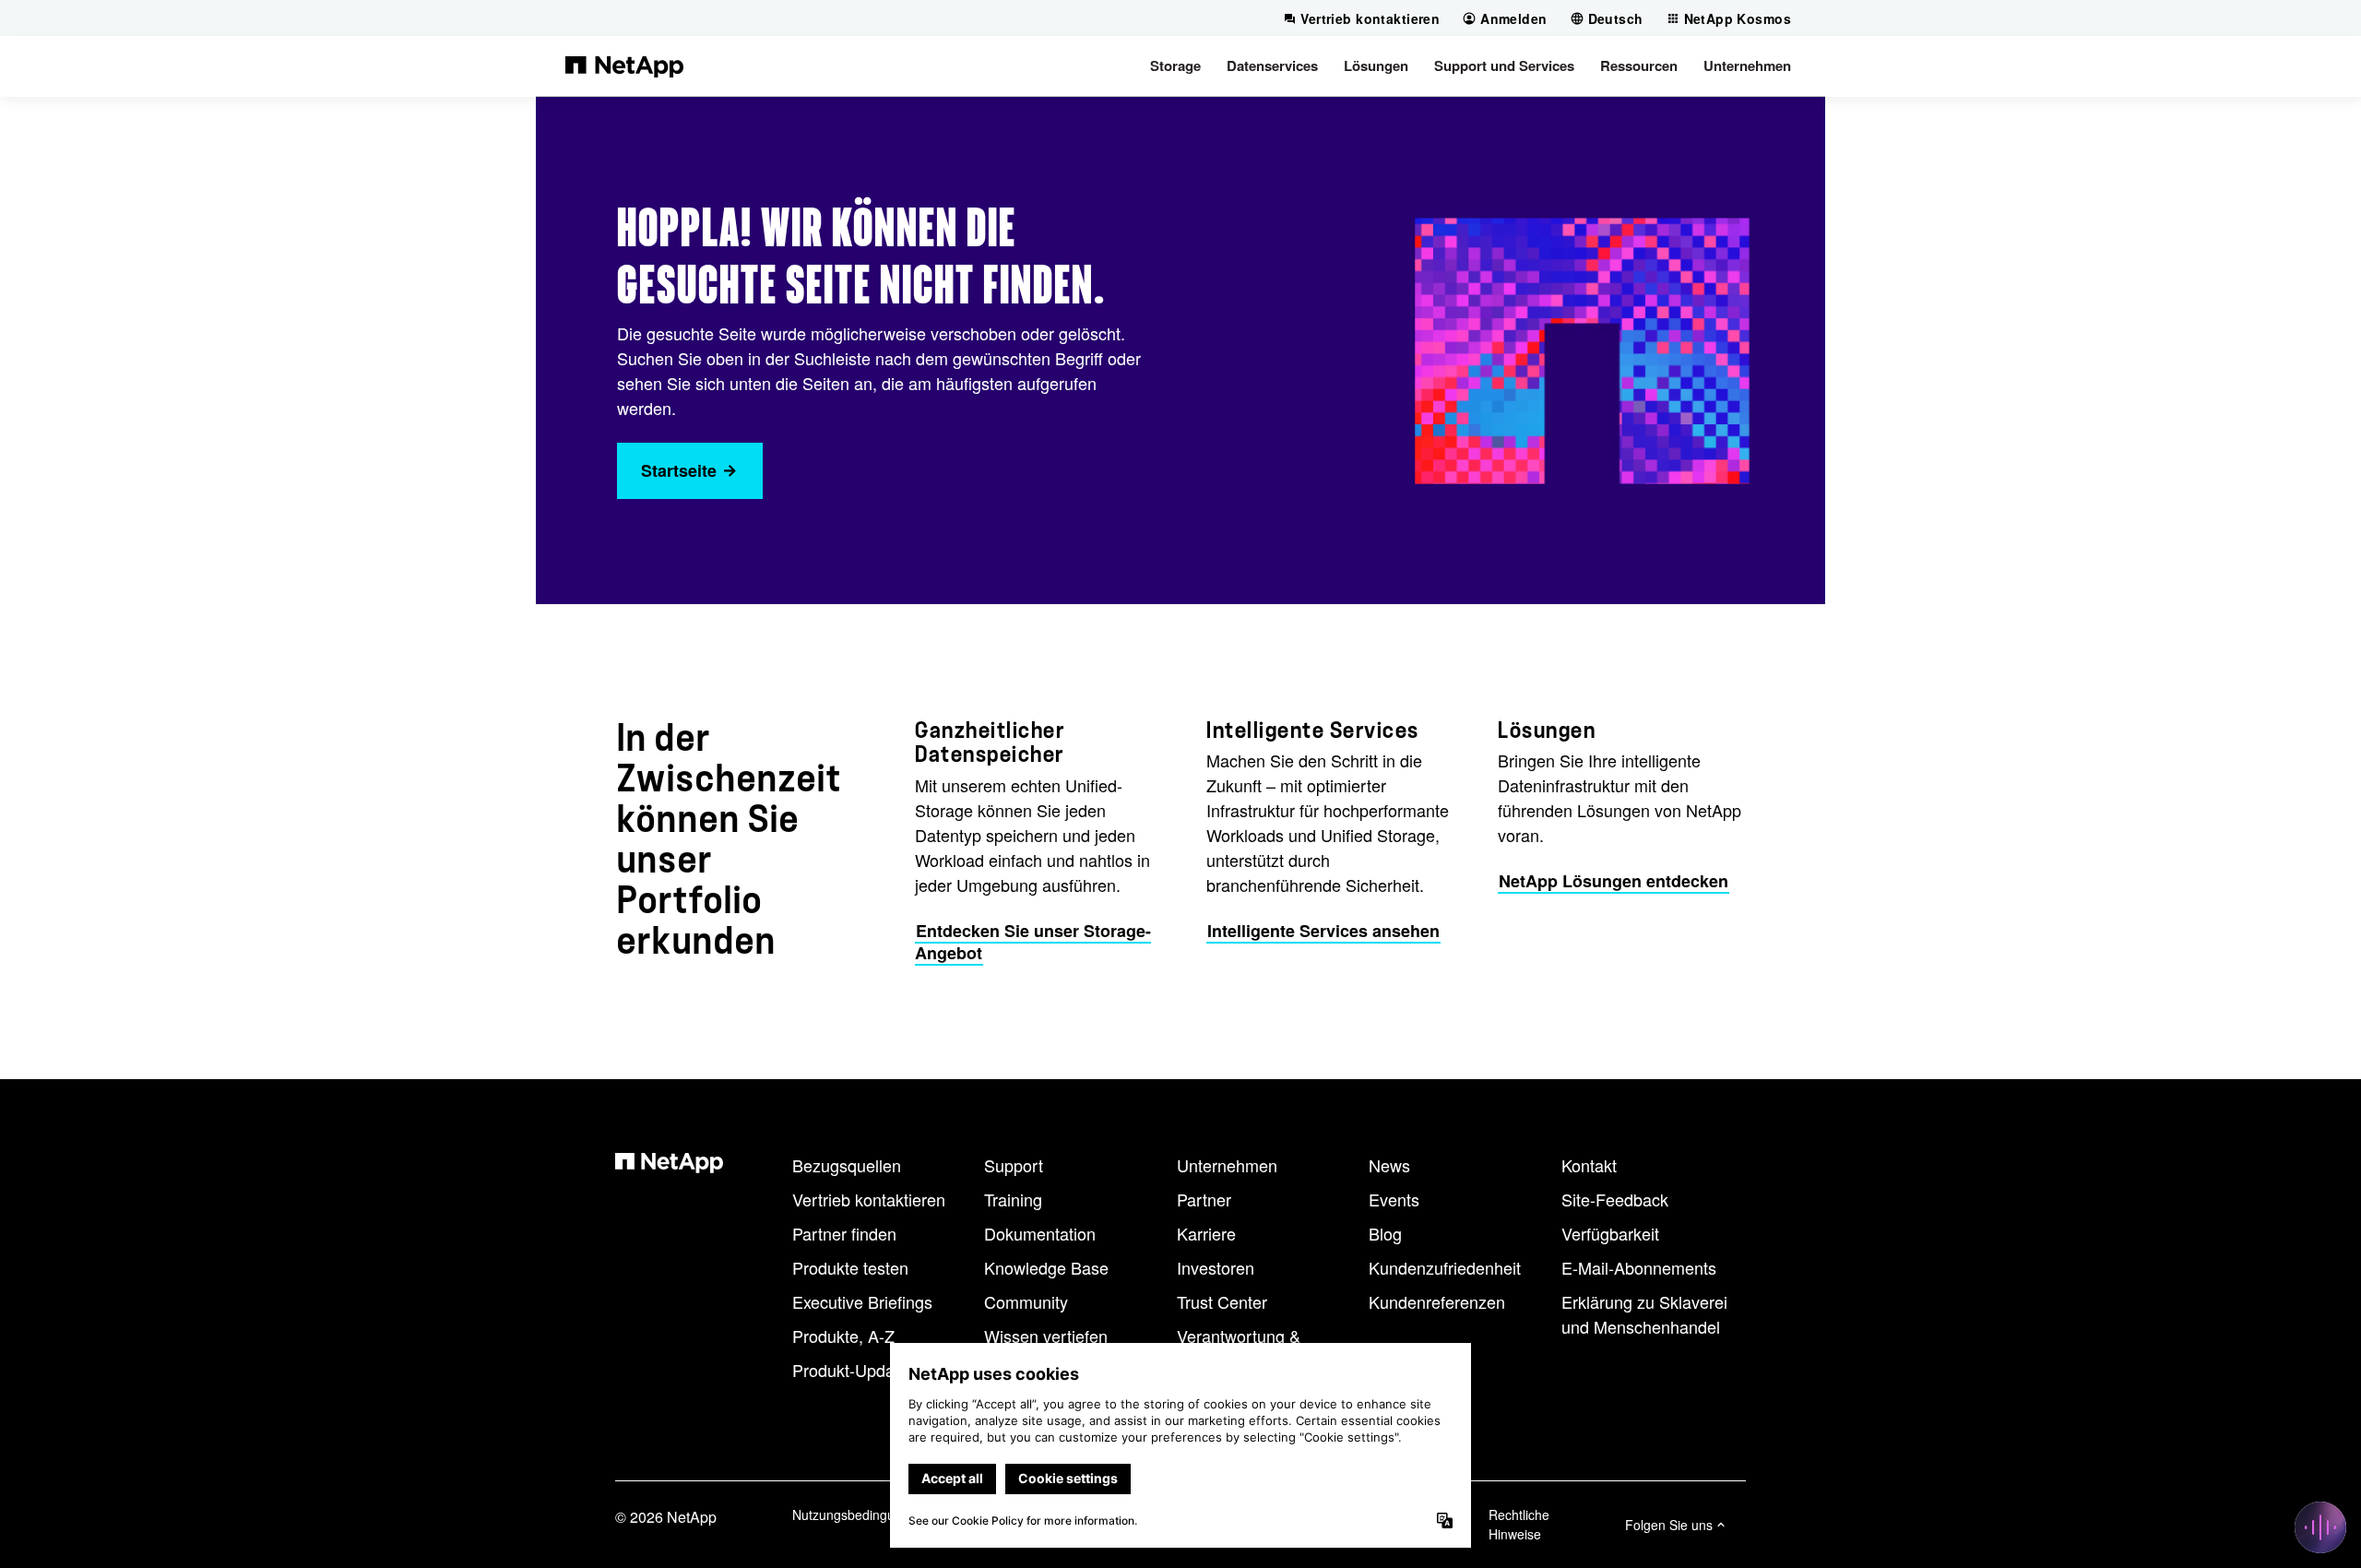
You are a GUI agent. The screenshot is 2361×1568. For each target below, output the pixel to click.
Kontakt (1589, 1165)
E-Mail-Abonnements (1639, 1267)
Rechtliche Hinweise (1519, 1524)
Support (1014, 1165)
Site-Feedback (1615, 1199)
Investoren (1216, 1267)
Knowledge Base (1046, 1267)
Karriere (1206, 1233)
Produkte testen (850, 1267)
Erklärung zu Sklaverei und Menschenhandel (1644, 1314)
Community (1026, 1301)
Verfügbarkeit (1610, 1233)
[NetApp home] (624, 65)
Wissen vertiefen (1046, 1336)
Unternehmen (1227, 1165)
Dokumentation (1040, 1233)
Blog (1385, 1233)
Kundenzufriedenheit (1445, 1267)
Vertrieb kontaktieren (869, 1199)
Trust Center (1222, 1301)
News (1389, 1165)
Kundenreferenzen (1437, 1301)
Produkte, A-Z (843, 1336)
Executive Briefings (862, 1301)
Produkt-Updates (854, 1370)
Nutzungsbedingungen (858, 1515)
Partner (1204, 1199)
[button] (1175, 65)
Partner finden (844, 1233)
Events (1394, 1199)
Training (1013, 1199)
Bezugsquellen (847, 1165)
